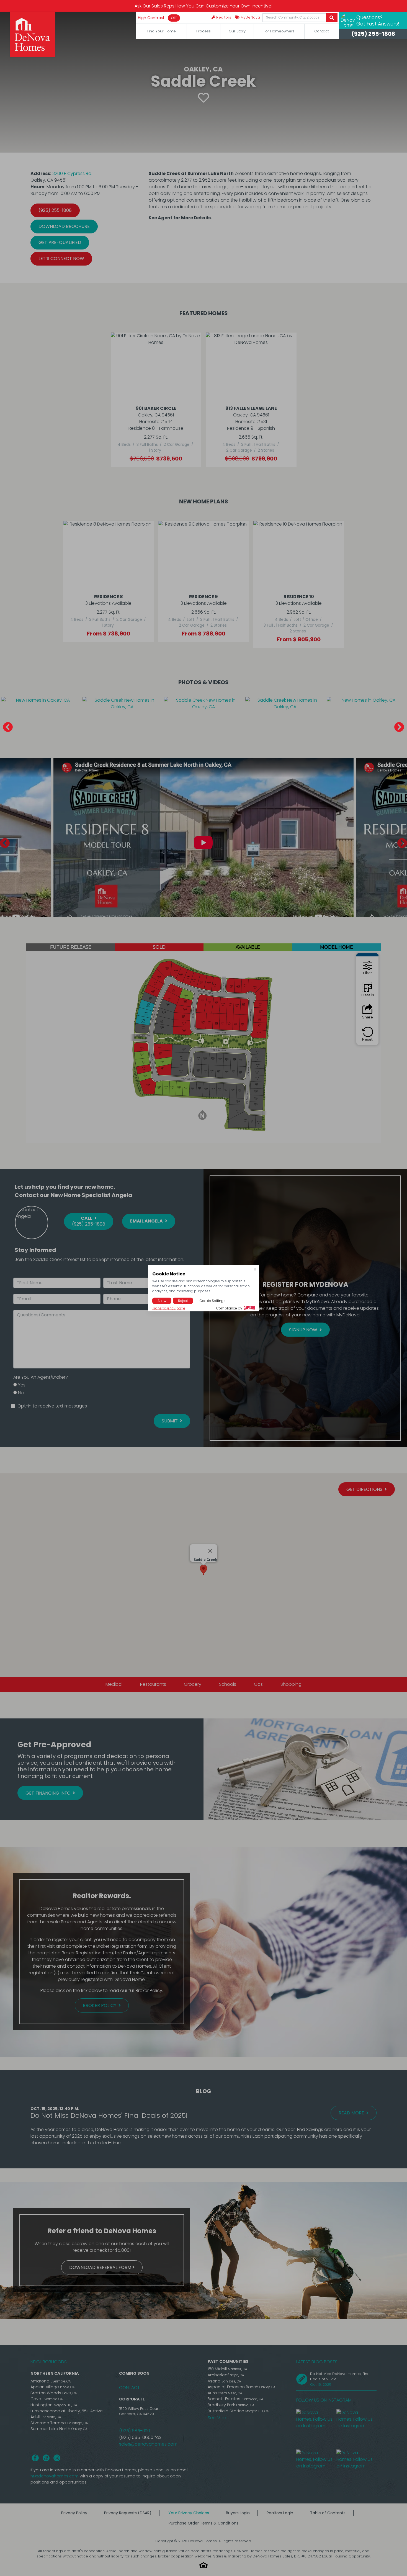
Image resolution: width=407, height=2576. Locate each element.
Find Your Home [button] (162, 31)
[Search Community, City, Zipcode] (332, 18)
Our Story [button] (237, 31)
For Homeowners (279, 31)
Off (174, 18)
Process (203, 31)
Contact (321, 31)
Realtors (223, 17)
